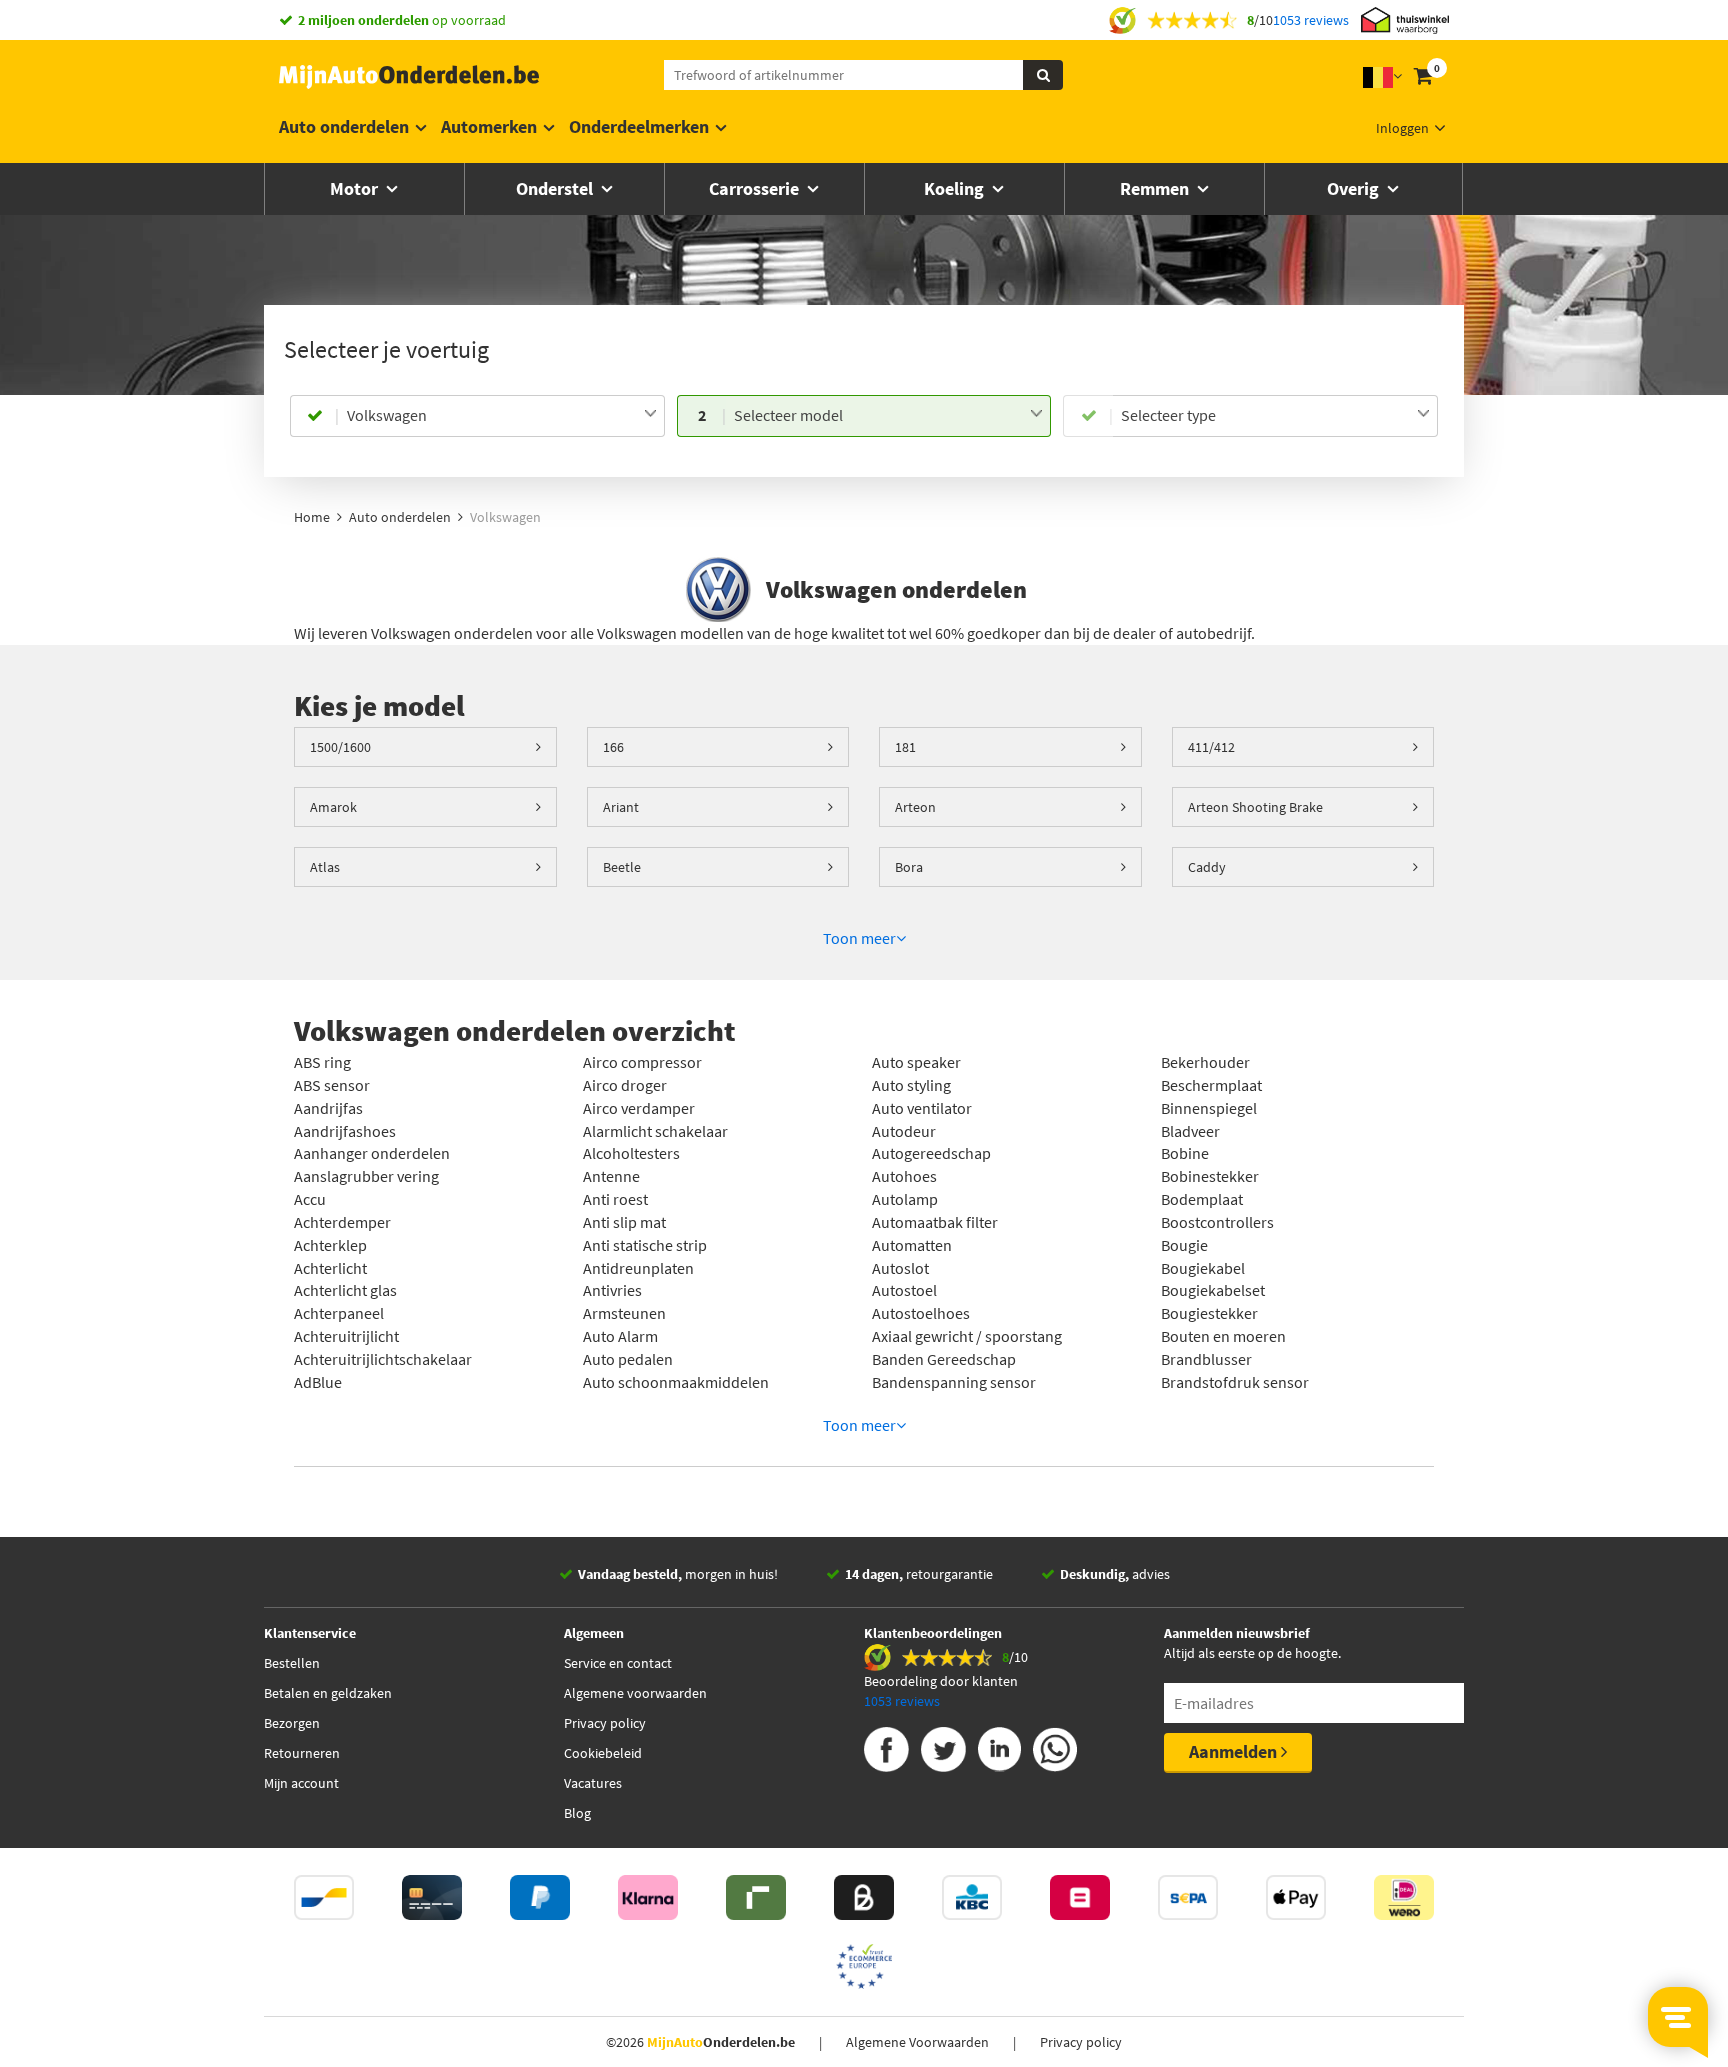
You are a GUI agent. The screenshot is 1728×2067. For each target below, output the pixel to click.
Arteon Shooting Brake (1255, 807)
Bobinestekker (1210, 1176)
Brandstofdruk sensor (1235, 1382)
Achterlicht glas (345, 1290)
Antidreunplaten (638, 1268)
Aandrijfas (328, 1108)
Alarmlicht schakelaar (655, 1131)
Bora (909, 867)
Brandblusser (1206, 1359)
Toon (859, 938)
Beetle (622, 867)
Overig (1355, 188)
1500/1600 (340, 747)
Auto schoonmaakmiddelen (676, 1382)
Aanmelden (1235, 1751)
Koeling (956, 188)
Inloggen (1402, 128)
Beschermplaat (1211, 1085)
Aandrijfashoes (345, 1131)
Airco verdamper (639, 1108)
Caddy (1207, 867)
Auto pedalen (628, 1359)
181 (905, 747)
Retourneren (302, 1753)
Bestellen (292, 1663)
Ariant (621, 807)
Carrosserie (756, 188)
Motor (356, 188)
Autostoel (904, 1290)
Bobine (1185, 1153)
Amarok (333, 807)
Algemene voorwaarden (635, 1693)
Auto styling (911, 1085)
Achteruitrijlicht (346, 1336)
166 (613, 747)
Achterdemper (342, 1222)
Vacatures (593, 1783)
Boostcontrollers (1217, 1222)
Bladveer (1190, 1131)
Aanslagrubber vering (366, 1176)
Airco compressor (642, 1062)
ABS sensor (332, 1085)
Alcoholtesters (631, 1153)
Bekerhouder (1205, 1062)
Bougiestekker (1209, 1313)
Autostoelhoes (921, 1313)
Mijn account (301, 1783)
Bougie (1184, 1245)
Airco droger (625, 1085)
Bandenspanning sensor (954, 1382)
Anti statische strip (645, 1245)
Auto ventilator (922, 1108)
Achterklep (330, 1245)
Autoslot (900, 1268)
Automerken (489, 126)
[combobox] (501, 416)
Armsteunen (624, 1313)
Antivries (612, 1290)
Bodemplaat (1202, 1199)
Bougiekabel (1203, 1268)
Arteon (915, 807)
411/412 (1211, 747)
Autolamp (905, 1199)
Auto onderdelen (344, 126)
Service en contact (618, 1663)
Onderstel (556, 188)
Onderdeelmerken (639, 126)
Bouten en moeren (1223, 1336)
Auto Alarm (620, 1336)
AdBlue (318, 1382)
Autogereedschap (931, 1153)
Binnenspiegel (1209, 1108)
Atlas (325, 867)
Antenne (611, 1176)
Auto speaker (916, 1062)
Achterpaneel (339, 1313)
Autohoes (904, 1176)
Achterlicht (330, 1268)
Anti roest (615, 1199)
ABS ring (322, 1062)
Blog (577, 1813)
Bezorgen (292, 1723)
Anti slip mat (624, 1222)
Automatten (912, 1245)
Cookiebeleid (603, 1753)
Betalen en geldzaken (328, 1693)
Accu (310, 1199)
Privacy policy (605, 1723)
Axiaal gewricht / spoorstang (967, 1336)
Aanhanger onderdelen (372, 1153)
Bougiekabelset (1213, 1290)
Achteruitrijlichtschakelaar (383, 1359)
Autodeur (904, 1131)
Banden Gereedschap (944, 1359)
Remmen (1156, 188)
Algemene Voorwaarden (917, 2042)
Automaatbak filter (935, 1222)
